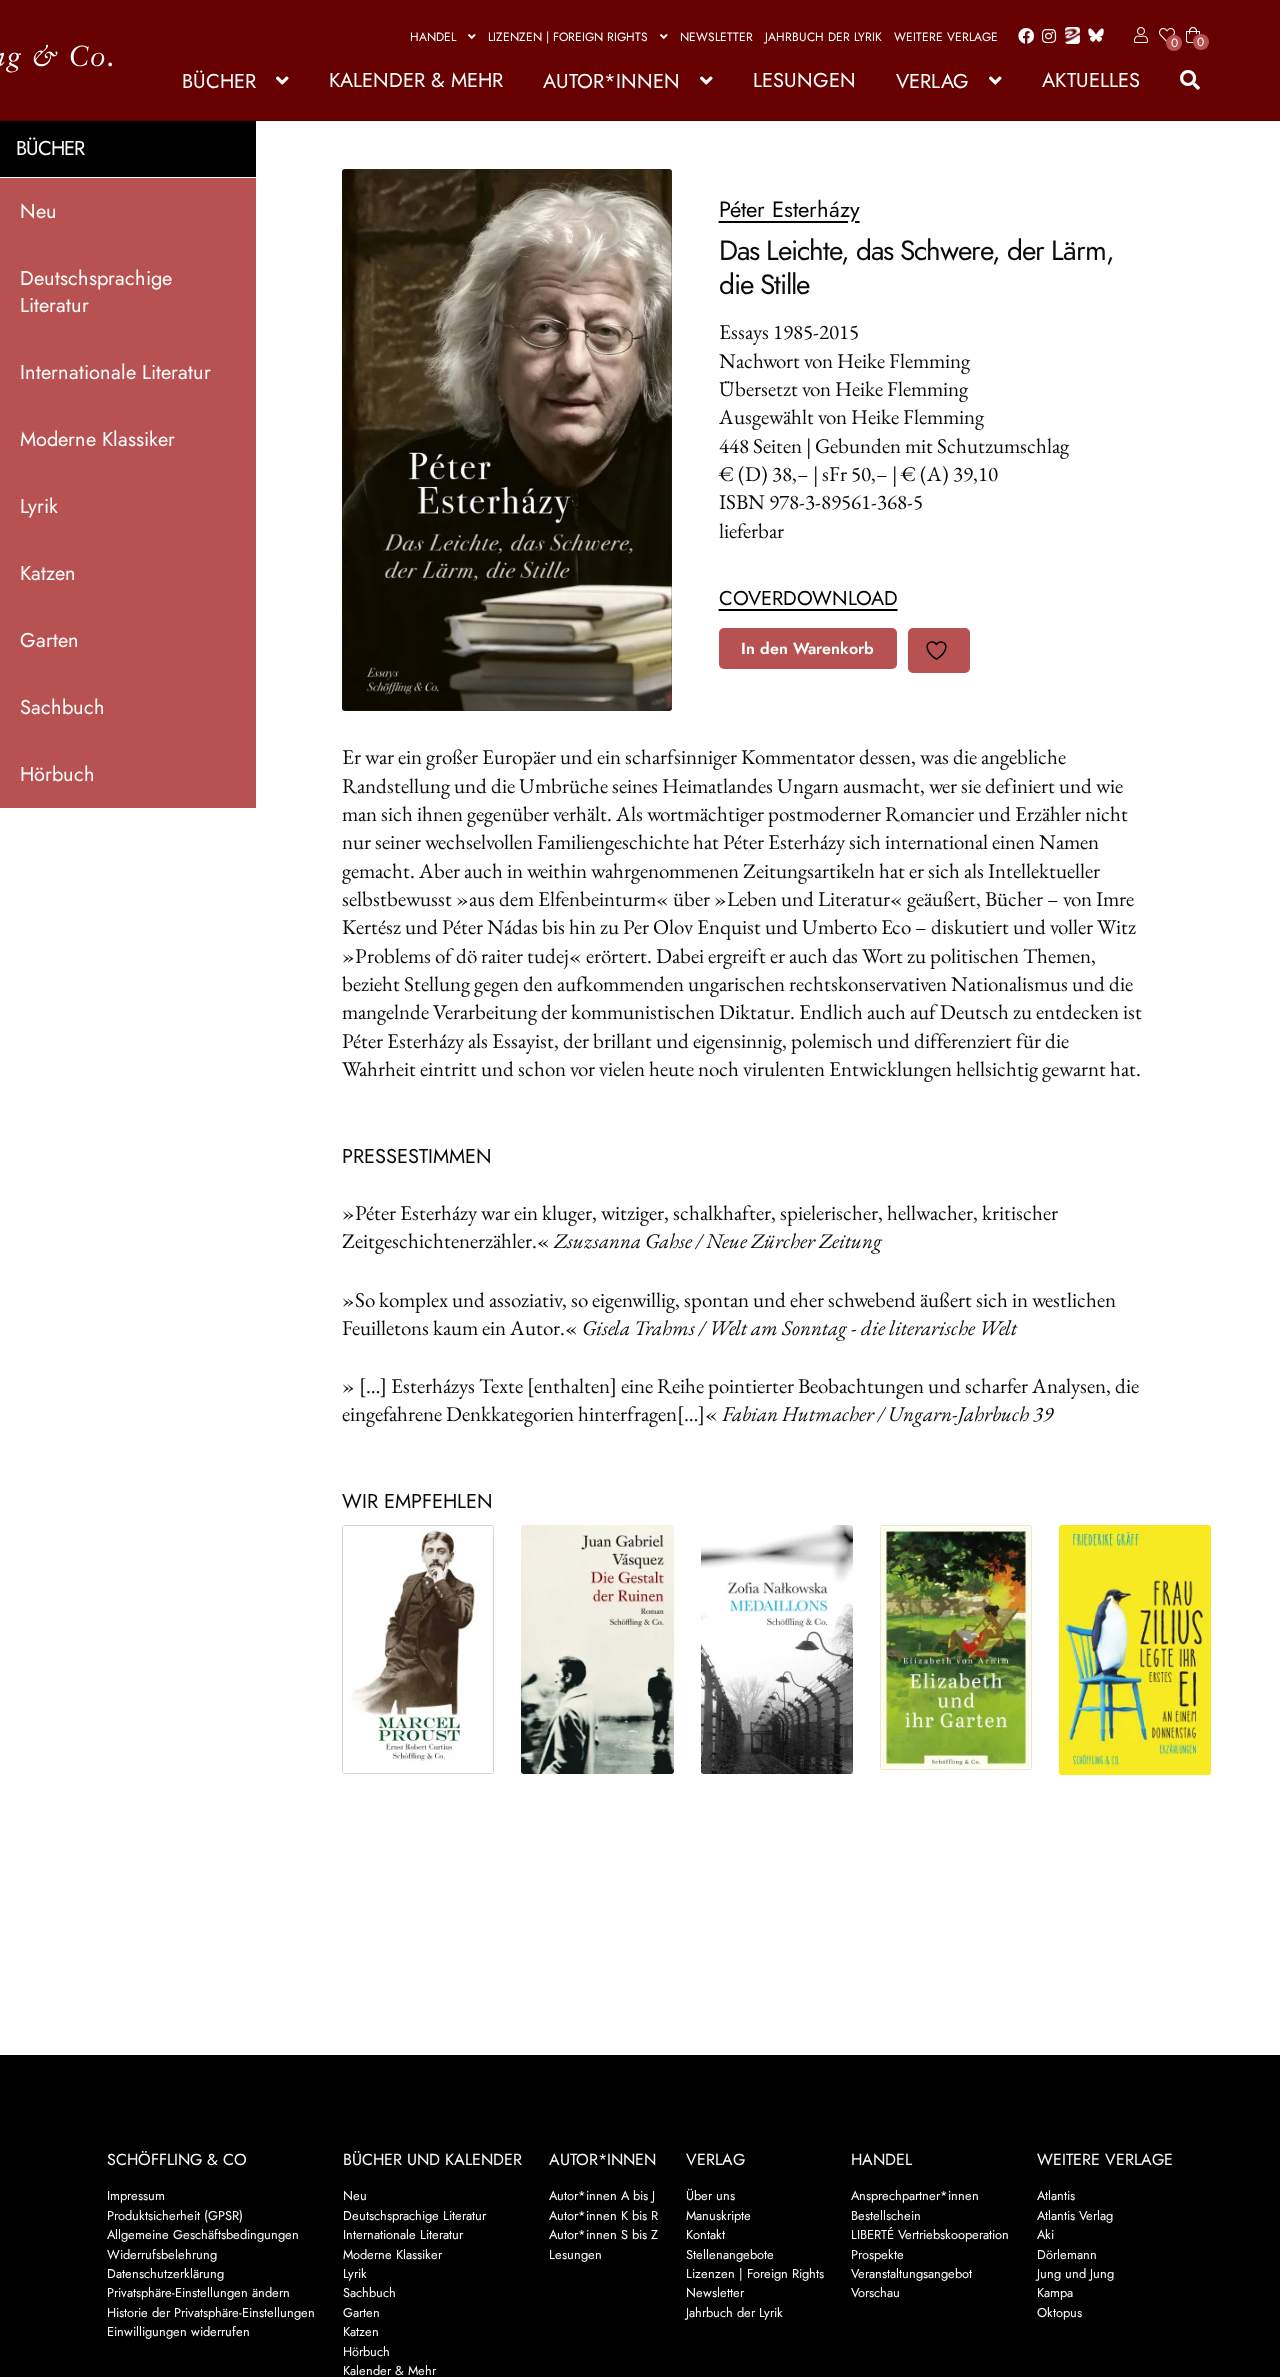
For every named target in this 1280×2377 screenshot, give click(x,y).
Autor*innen (611, 81)
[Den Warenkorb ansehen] (1193, 23)
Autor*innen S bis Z (603, 2234)
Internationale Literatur (115, 371)
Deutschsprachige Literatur (96, 291)
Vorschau (875, 2292)
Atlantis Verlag (1075, 2215)
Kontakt (705, 2234)
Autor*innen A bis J (602, 2195)
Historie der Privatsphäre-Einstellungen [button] (211, 2312)
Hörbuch (57, 773)
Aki (1045, 2234)
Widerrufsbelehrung (162, 2254)
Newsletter (716, 37)
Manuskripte (718, 2215)
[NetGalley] (1068, 37)
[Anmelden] (1137, 36)
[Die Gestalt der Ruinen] (597, 1649)
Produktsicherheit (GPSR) (175, 2215)
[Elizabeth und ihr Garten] (956, 1647)
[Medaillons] (777, 1649)
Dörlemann (1067, 2254)
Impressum (136, 2195)
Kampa (1055, 2292)
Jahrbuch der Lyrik (823, 37)
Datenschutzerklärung (165, 2273)
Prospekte (877, 2254)
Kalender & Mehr (416, 80)
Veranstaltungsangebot (911, 2273)
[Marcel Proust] (418, 1649)
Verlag (932, 81)
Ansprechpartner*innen (915, 2195)
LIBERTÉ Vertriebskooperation (930, 2234)
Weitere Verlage (946, 37)
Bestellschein (886, 2215)
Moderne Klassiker (97, 438)
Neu (38, 210)
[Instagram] (1045, 37)
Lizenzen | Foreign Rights (568, 37)
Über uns (710, 2195)
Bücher (219, 81)
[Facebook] (1022, 37)
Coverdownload (808, 598)
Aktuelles (1091, 80)
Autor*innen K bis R (603, 2215)
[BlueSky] (1092, 36)
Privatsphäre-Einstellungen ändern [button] (198, 2292)
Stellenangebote (730, 2254)
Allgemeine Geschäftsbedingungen (203, 2234)
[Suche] (1180, 80)
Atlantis (1056, 2195)
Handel (433, 37)
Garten (49, 639)
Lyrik (39, 505)
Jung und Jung (1075, 2273)
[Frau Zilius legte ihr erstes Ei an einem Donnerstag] (1135, 1650)
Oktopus (1059, 2312)
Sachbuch (62, 706)
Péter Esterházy (789, 209)
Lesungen (804, 80)
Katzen (48, 572)
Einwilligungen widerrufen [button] (178, 2331)
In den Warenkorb (807, 648)
